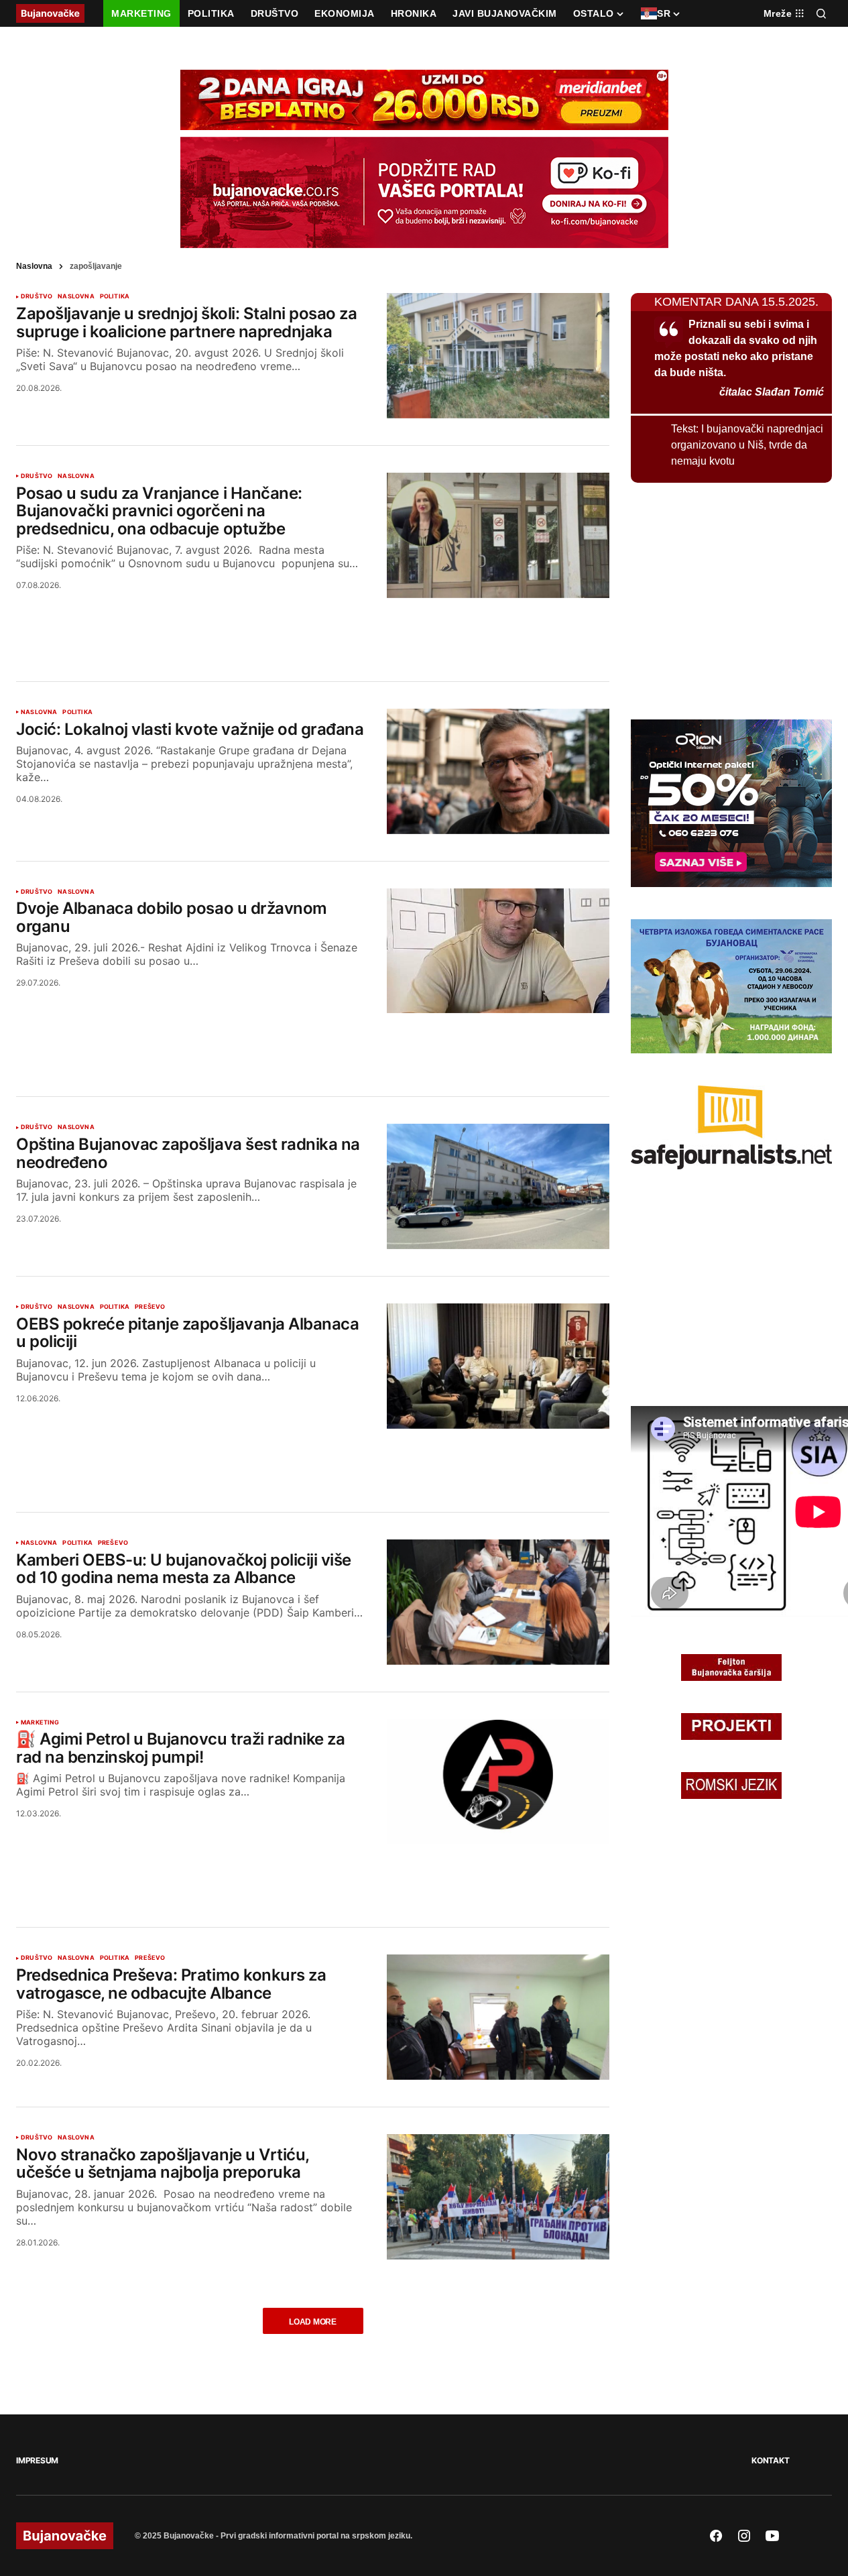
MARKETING (40, 1722)
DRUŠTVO (37, 296)
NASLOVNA (76, 296)
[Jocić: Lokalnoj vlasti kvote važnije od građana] (498, 771)
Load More (313, 2322)
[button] (821, 13)
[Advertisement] (313, 624)
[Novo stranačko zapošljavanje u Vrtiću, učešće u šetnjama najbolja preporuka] (498, 2197)
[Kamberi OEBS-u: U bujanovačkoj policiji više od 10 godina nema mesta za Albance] (498, 1602)
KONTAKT (770, 2460)
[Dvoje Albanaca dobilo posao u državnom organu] (498, 951)
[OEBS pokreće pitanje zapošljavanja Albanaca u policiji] (498, 1366)
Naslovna (34, 266)
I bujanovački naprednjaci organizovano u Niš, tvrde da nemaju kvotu (747, 445)
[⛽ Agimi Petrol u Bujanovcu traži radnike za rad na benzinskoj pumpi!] (498, 1782)
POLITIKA (115, 296)
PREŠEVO (150, 1307)
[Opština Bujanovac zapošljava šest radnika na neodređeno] (498, 1186)
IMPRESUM (37, 2460)
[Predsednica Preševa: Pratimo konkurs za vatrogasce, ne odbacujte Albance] (498, 2017)
